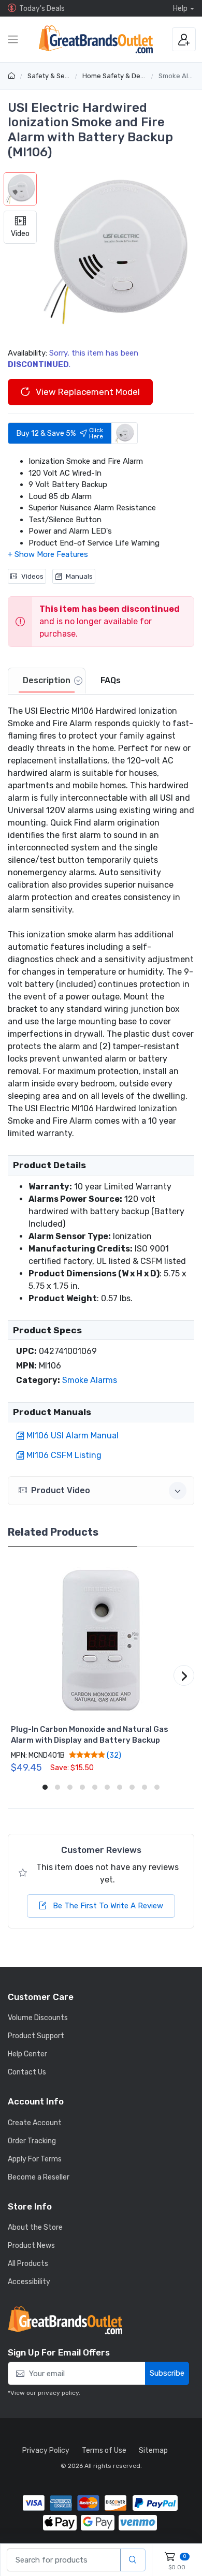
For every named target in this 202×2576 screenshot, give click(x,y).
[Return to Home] (13, 76)
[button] (116, 251)
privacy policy (58, 2393)
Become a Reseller (39, 2177)
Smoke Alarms (90, 1380)
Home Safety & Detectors (123, 76)
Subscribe (167, 2373)
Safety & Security (55, 76)
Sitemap (153, 2450)
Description (47, 680)
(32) (113, 1755)
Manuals (79, 576)
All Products (28, 2264)
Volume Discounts (38, 2018)
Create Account (35, 2123)
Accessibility (29, 2282)
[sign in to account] (184, 39)
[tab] (47, 681)
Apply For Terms (35, 2159)
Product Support (36, 2036)
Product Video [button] (61, 1490)
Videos (32, 576)
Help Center (27, 2054)
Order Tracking (32, 2141)
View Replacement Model (87, 392)
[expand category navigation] (13, 39)
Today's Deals (42, 9)
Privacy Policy (46, 2450)
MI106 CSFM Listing (64, 1455)
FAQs (111, 680)
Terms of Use (104, 2450)
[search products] (133, 2560)
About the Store (35, 2227)
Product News (31, 2246)
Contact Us (27, 2072)
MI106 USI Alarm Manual (73, 1436)
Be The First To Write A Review (107, 1906)
